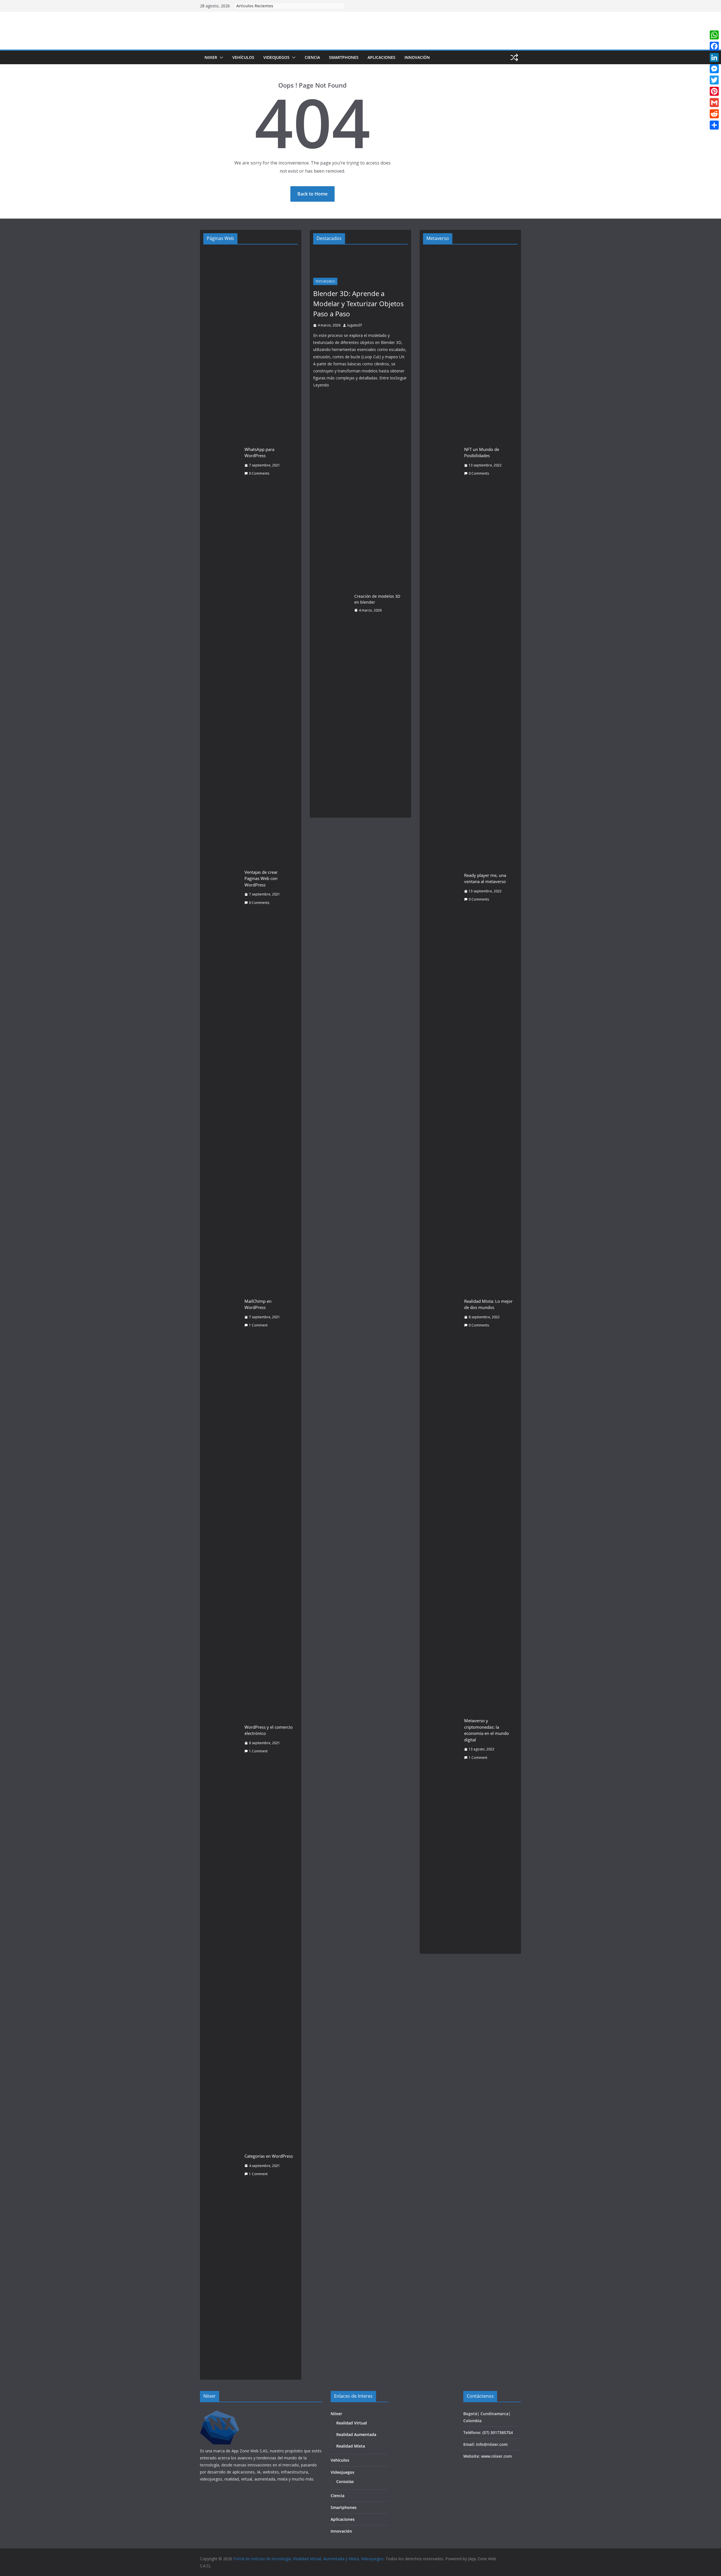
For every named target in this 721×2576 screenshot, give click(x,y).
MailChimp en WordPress (258, 1304)
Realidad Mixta (351, 2446)
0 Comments (259, 473)
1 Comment (258, 1325)
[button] (220, 57)
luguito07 (355, 325)
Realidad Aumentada (356, 2434)
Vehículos (243, 57)
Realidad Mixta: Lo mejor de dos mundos (488, 1304)
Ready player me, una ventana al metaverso (485, 878)
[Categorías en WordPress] (222, 2165)
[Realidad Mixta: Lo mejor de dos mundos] (441, 1313)
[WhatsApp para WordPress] (222, 461)
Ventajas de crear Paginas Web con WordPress (261, 878)
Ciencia (312, 57)
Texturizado (325, 281)
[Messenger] (714, 69)
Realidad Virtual (352, 2423)
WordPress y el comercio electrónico (269, 1730)
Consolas (345, 2481)
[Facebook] (714, 46)
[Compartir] (714, 125)
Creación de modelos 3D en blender (377, 599)
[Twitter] (714, 80)
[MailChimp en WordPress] (222, 1313)
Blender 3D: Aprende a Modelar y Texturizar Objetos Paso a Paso (358, 304)
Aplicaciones (381, 57)
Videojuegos (276, 57)
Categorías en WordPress (269, 2156)
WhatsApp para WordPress (259, 453)
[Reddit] (714, 114)
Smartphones (344, 57)
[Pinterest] (714, 91)
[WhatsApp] (714, 35)
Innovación (417, 57)
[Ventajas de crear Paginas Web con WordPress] (222, 887)
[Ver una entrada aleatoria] (514, 57)
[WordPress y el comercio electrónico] (222, 1739)
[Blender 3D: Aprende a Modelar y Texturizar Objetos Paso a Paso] (360, 262)
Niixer (211, 57)
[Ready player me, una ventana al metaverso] (441, 887)
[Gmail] (714, 103)
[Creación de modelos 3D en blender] (331, 603)
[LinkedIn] (714, 57)
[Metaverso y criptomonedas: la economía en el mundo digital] (441, 1739)
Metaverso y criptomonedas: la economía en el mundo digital (487, 1730)
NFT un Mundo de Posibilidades (482, 453)
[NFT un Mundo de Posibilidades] (441, 461)
